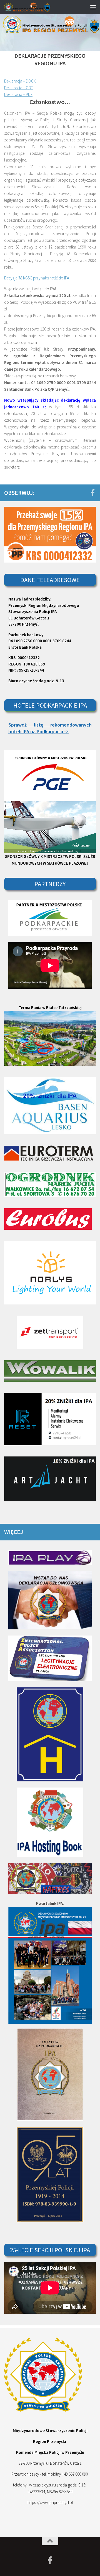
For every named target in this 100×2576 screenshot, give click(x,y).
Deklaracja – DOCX (20, 81)
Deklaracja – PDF (18, 94)
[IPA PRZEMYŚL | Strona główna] (35, 7)
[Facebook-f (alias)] (92, 493)
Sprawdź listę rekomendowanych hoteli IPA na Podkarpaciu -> (50, 728)
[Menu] (93, 7)
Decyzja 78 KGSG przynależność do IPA (37, 278)
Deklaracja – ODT (19, 88)
